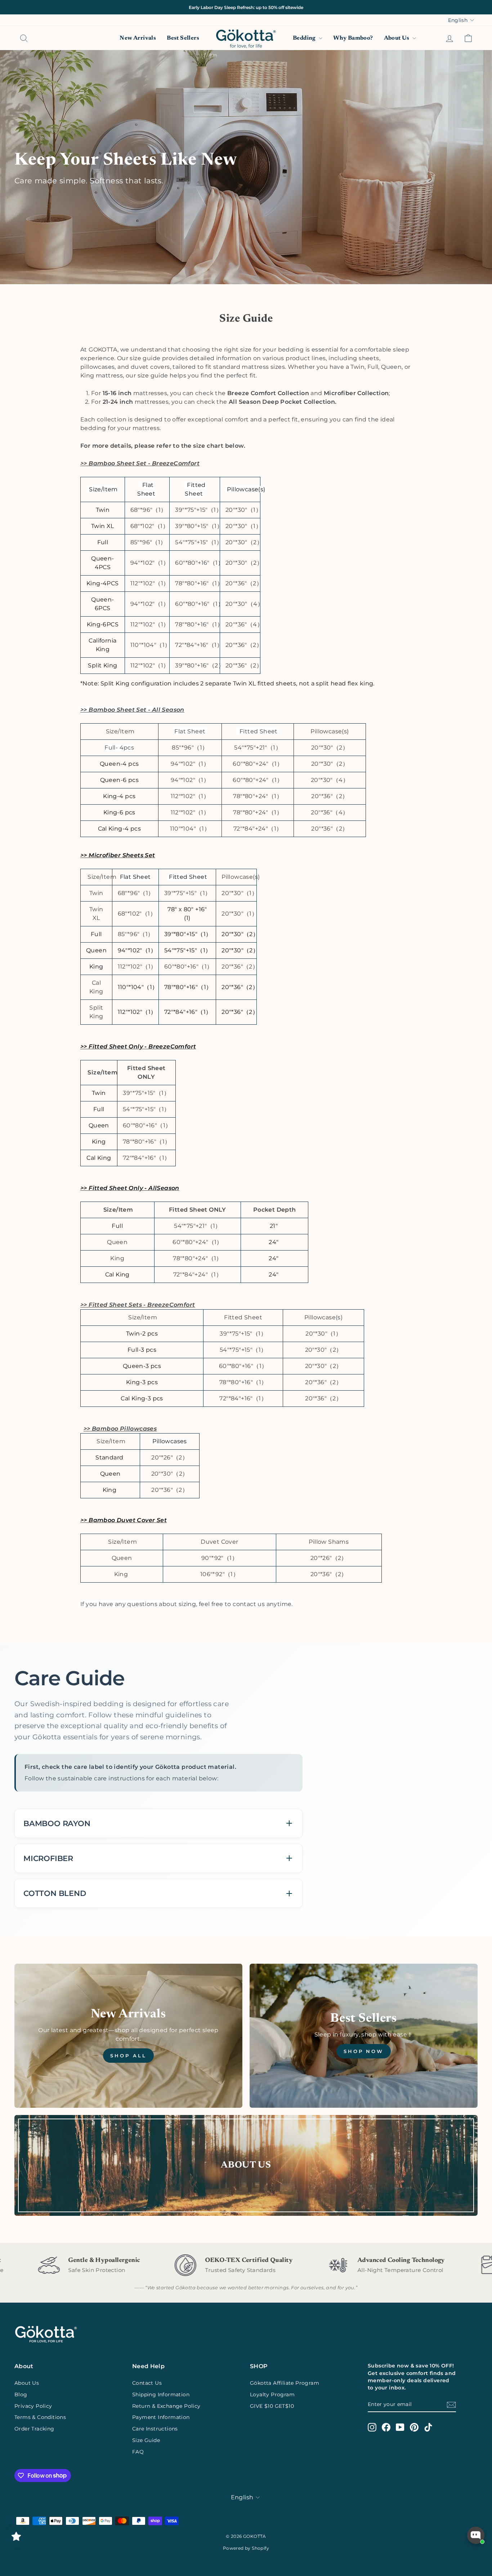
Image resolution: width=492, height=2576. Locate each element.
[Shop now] (364, 2036)
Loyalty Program (272, 2394)
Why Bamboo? (353, 38)
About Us (397, 38)
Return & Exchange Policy (166, 2406)
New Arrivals (138, 38)
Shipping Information (161, 2394)
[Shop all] (128, 2036)
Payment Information (161, 2417)
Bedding (305, 38)
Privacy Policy (33, 2406)
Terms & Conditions (40, 2417)
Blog (21, 2394)
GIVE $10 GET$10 (272, 2406)
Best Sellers (183, 38)
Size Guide (146, 2440)
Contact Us (147, 2383)
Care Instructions (155, 2429)
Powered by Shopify (246, 2548)
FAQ (138, 2452)
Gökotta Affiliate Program (285, 2383)
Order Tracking (34, 2429)
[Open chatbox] (476, 2535)
